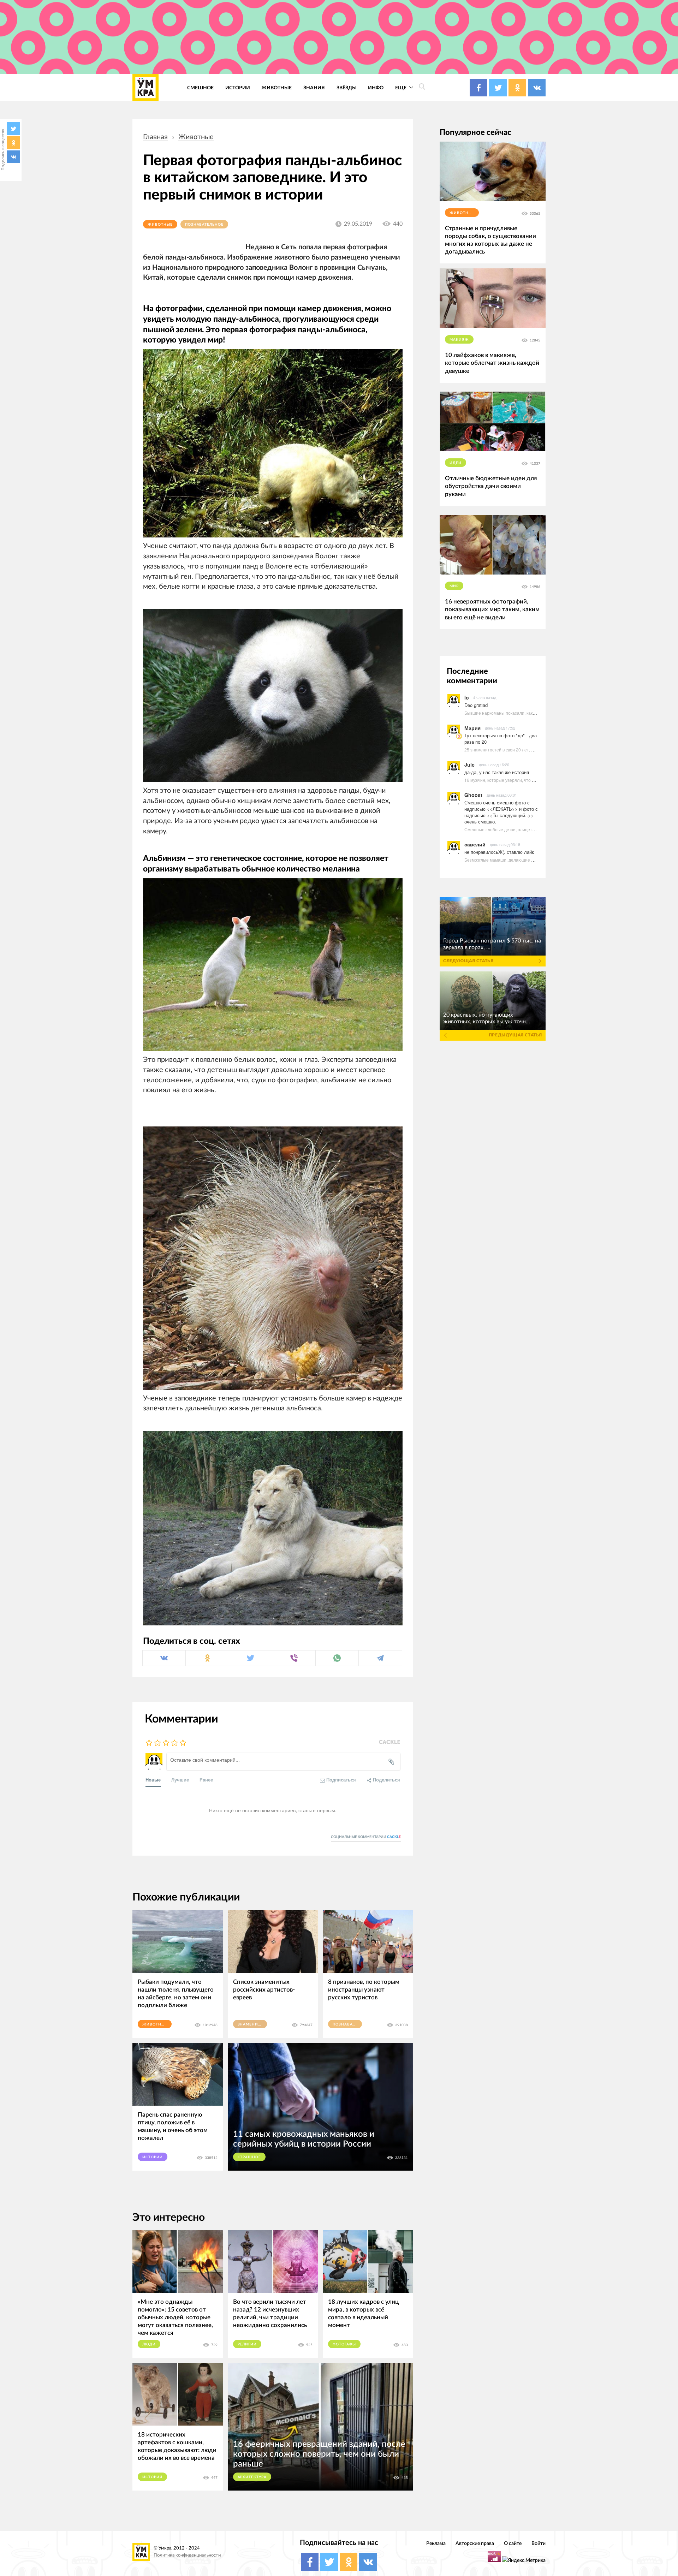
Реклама (436, 2543)
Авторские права (475, 2543)
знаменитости (252, 2024)
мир (454, 586)
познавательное (204, 225)
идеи (456, 463)
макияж (459, 340)
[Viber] (294, 1658)
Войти (539, 2543)
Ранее (206, 1780)
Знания (314, 88)
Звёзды (347, 88)
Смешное (200, 88)
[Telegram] (380, 1658)
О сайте (513, 2543)
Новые (153, 1780)
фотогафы (344, 2344)
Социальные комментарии (366, 1837)
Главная (155, 137)
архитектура (252, 2477)
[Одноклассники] (13, 143)
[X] (13, 129)
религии (247, 2344)
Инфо (376, 88)
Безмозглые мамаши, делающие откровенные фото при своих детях (534, 860)
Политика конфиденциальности (187, 2555)
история (152, 2477)
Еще (401, 88)
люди (149, 2344)
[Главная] (145, 88)
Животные (276, 88)
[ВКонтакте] (13, 157)
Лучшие (180, 1780)
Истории (238, 88)
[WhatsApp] (337, 1658)
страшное (249, 2157)
